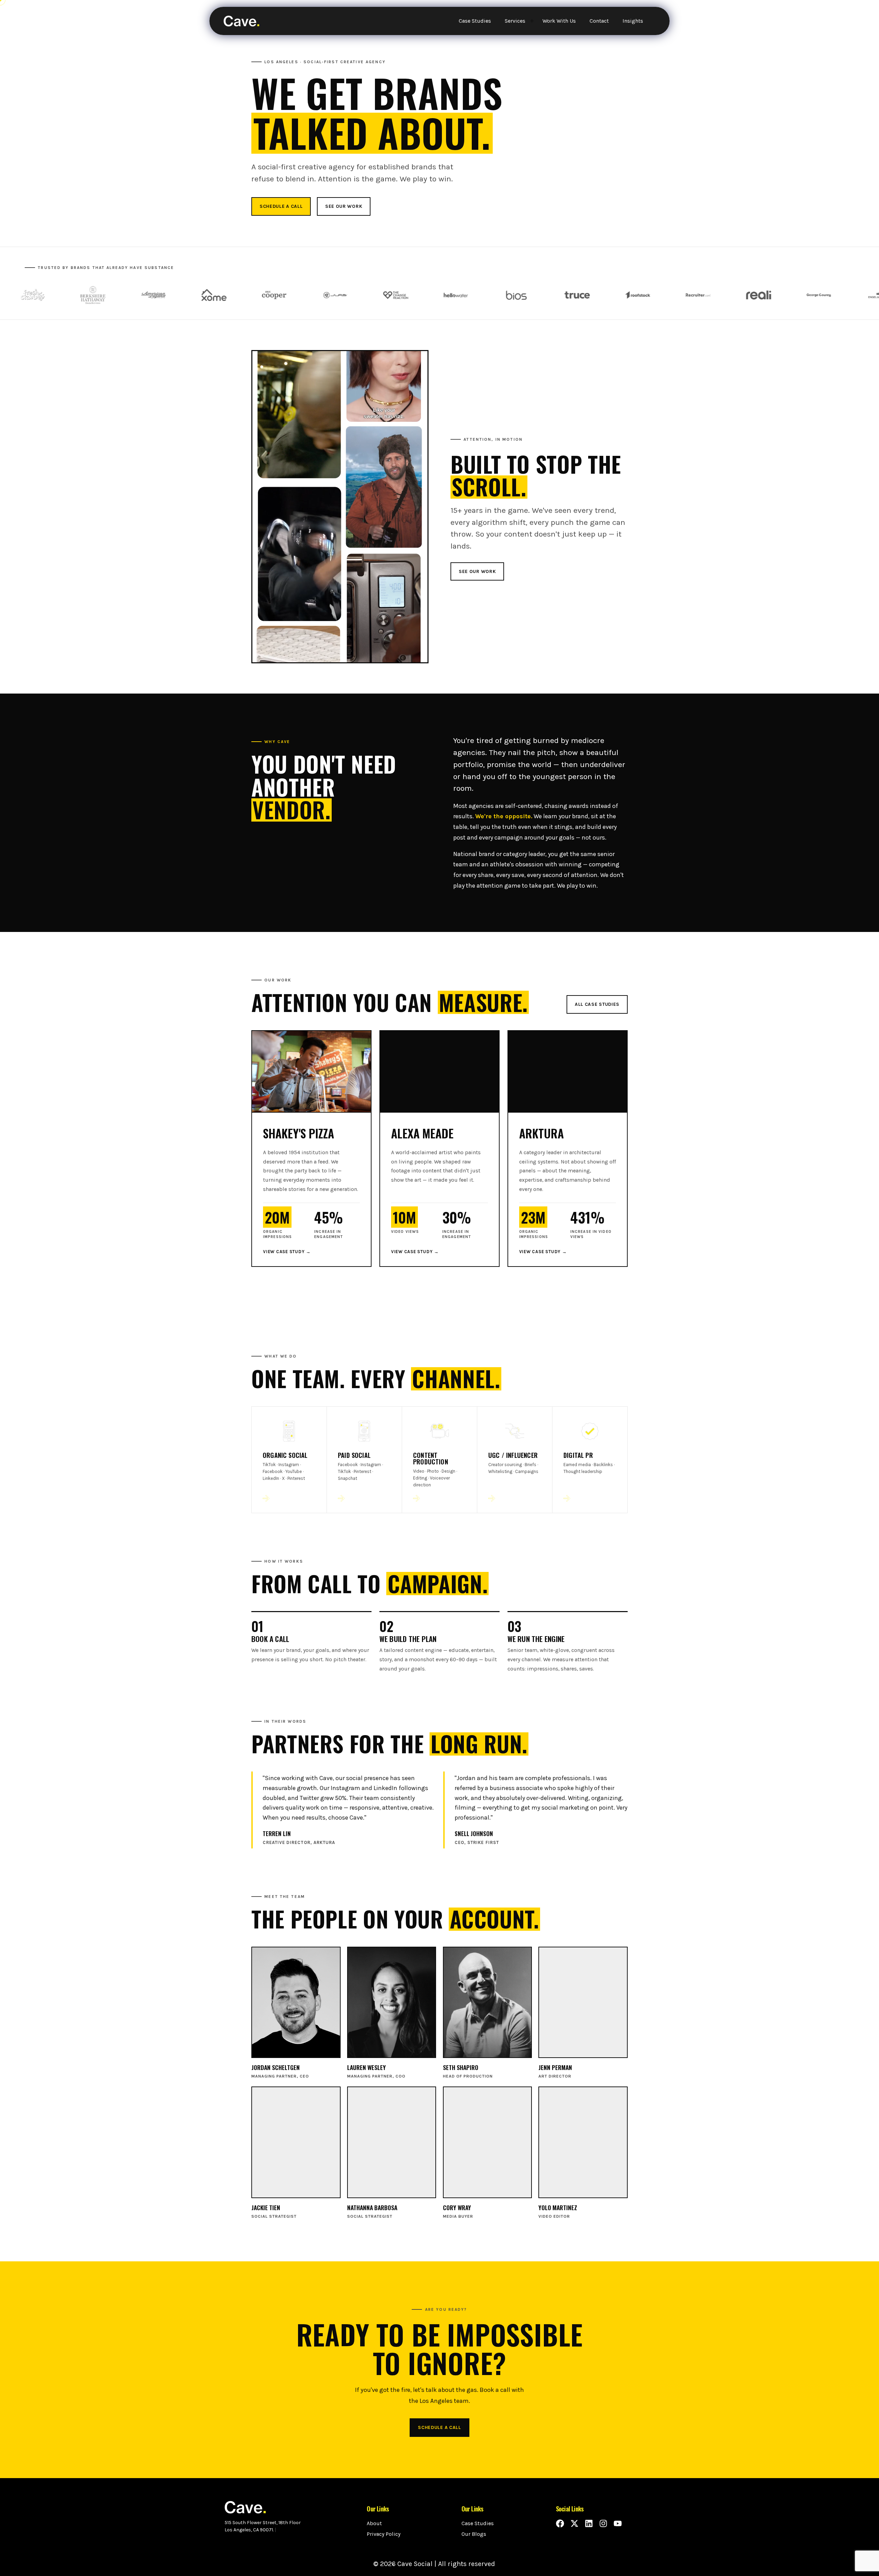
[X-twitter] (574, 2523)
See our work (344, 206)
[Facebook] (560, 2523)
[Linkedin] (589, 2523)
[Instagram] (603, 2523)
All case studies (597, 1004)
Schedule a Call (281, 206)
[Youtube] (618, 2523)
